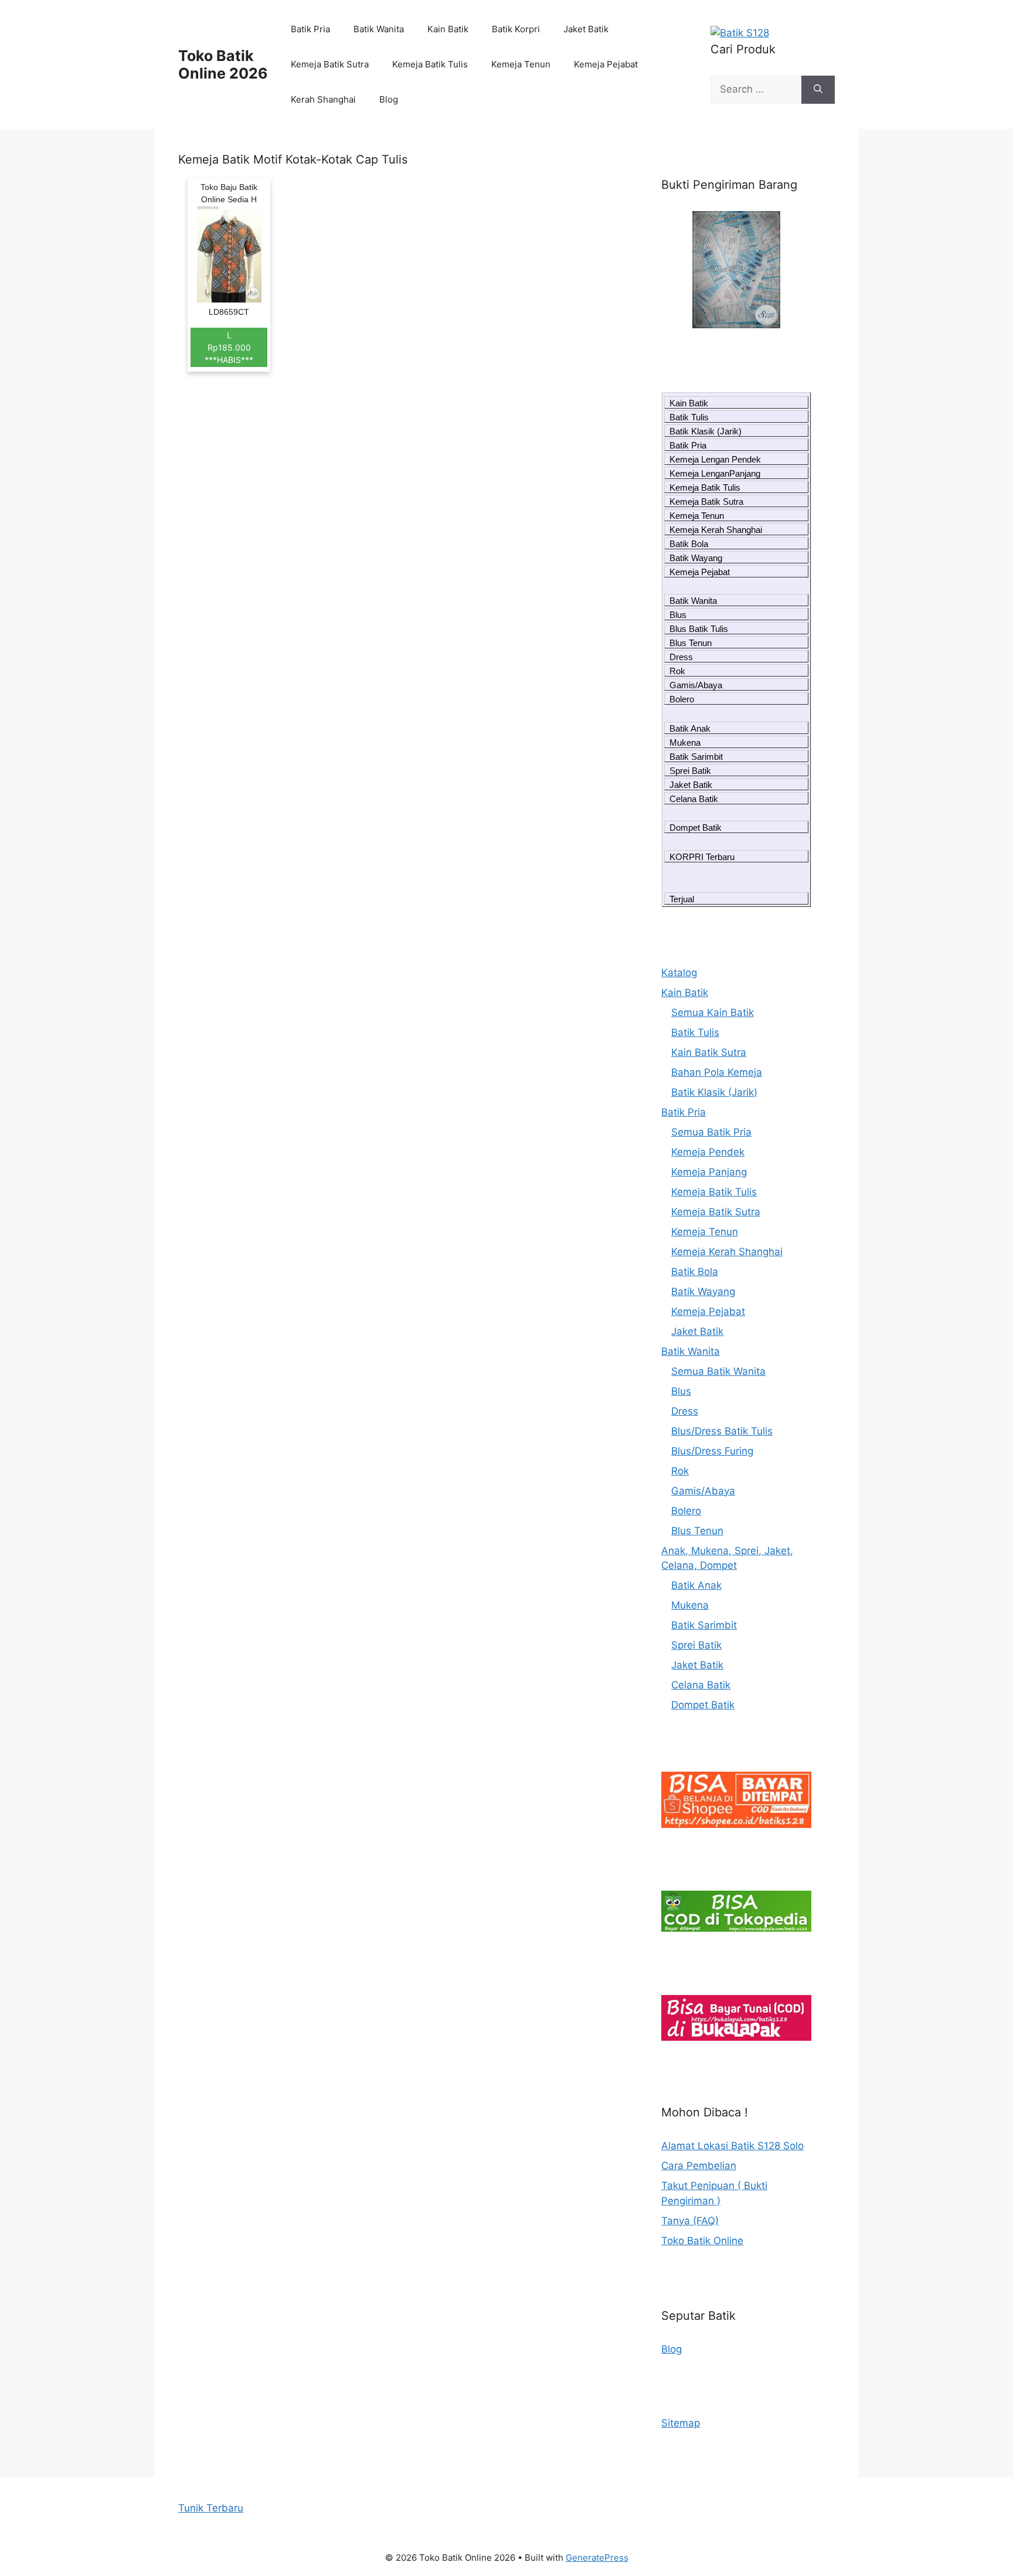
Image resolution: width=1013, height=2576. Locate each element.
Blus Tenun (691, 643)
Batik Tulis (689, 417)
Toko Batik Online (702, 2241)
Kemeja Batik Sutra (330, 64)
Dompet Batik (696, 827)
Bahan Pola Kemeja (717, 1072)
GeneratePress (597, 2558)
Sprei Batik (690, 771)
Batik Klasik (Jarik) (706, 431)
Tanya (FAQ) (690, 2221)
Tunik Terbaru (211, 2508)
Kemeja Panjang (709, 1172)
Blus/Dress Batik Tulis (722, 1431)
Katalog (679, 973)
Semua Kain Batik (713, 1012)
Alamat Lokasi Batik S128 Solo (732, 2146)
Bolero (682, 699)
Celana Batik (694, 799)
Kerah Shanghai (323, 99)
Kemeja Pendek (708, 1152)
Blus (678, 615)
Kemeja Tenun (521, 64)
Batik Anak (690, 728)
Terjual (682, 899)
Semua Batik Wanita (718, 1371)
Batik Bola (689, 544)
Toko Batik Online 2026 (223, 64)
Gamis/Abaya (696, 685)
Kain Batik (448, 29)
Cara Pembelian (699, 2166)
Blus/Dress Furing (712, 1451)
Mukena (685, 742)
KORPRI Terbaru (702, 857)
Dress (681, 657)
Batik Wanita (379, 29)
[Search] (818, 90)
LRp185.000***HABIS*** (229, 347)
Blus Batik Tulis (699, 629)
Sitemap (681, 2423)
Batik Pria (310, 29)
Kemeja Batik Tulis (430, 64)
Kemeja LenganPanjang (715, 473)
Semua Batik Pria (711, 1132)
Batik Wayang (696, 558)
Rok (677, 671)
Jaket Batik (586, 29)
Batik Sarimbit (696, 757)
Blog (389, 99)
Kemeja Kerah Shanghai (716, 530)
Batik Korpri (516, 29)
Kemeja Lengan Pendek (715, 459)
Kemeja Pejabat (606, 64)
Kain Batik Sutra (709, 1052)
